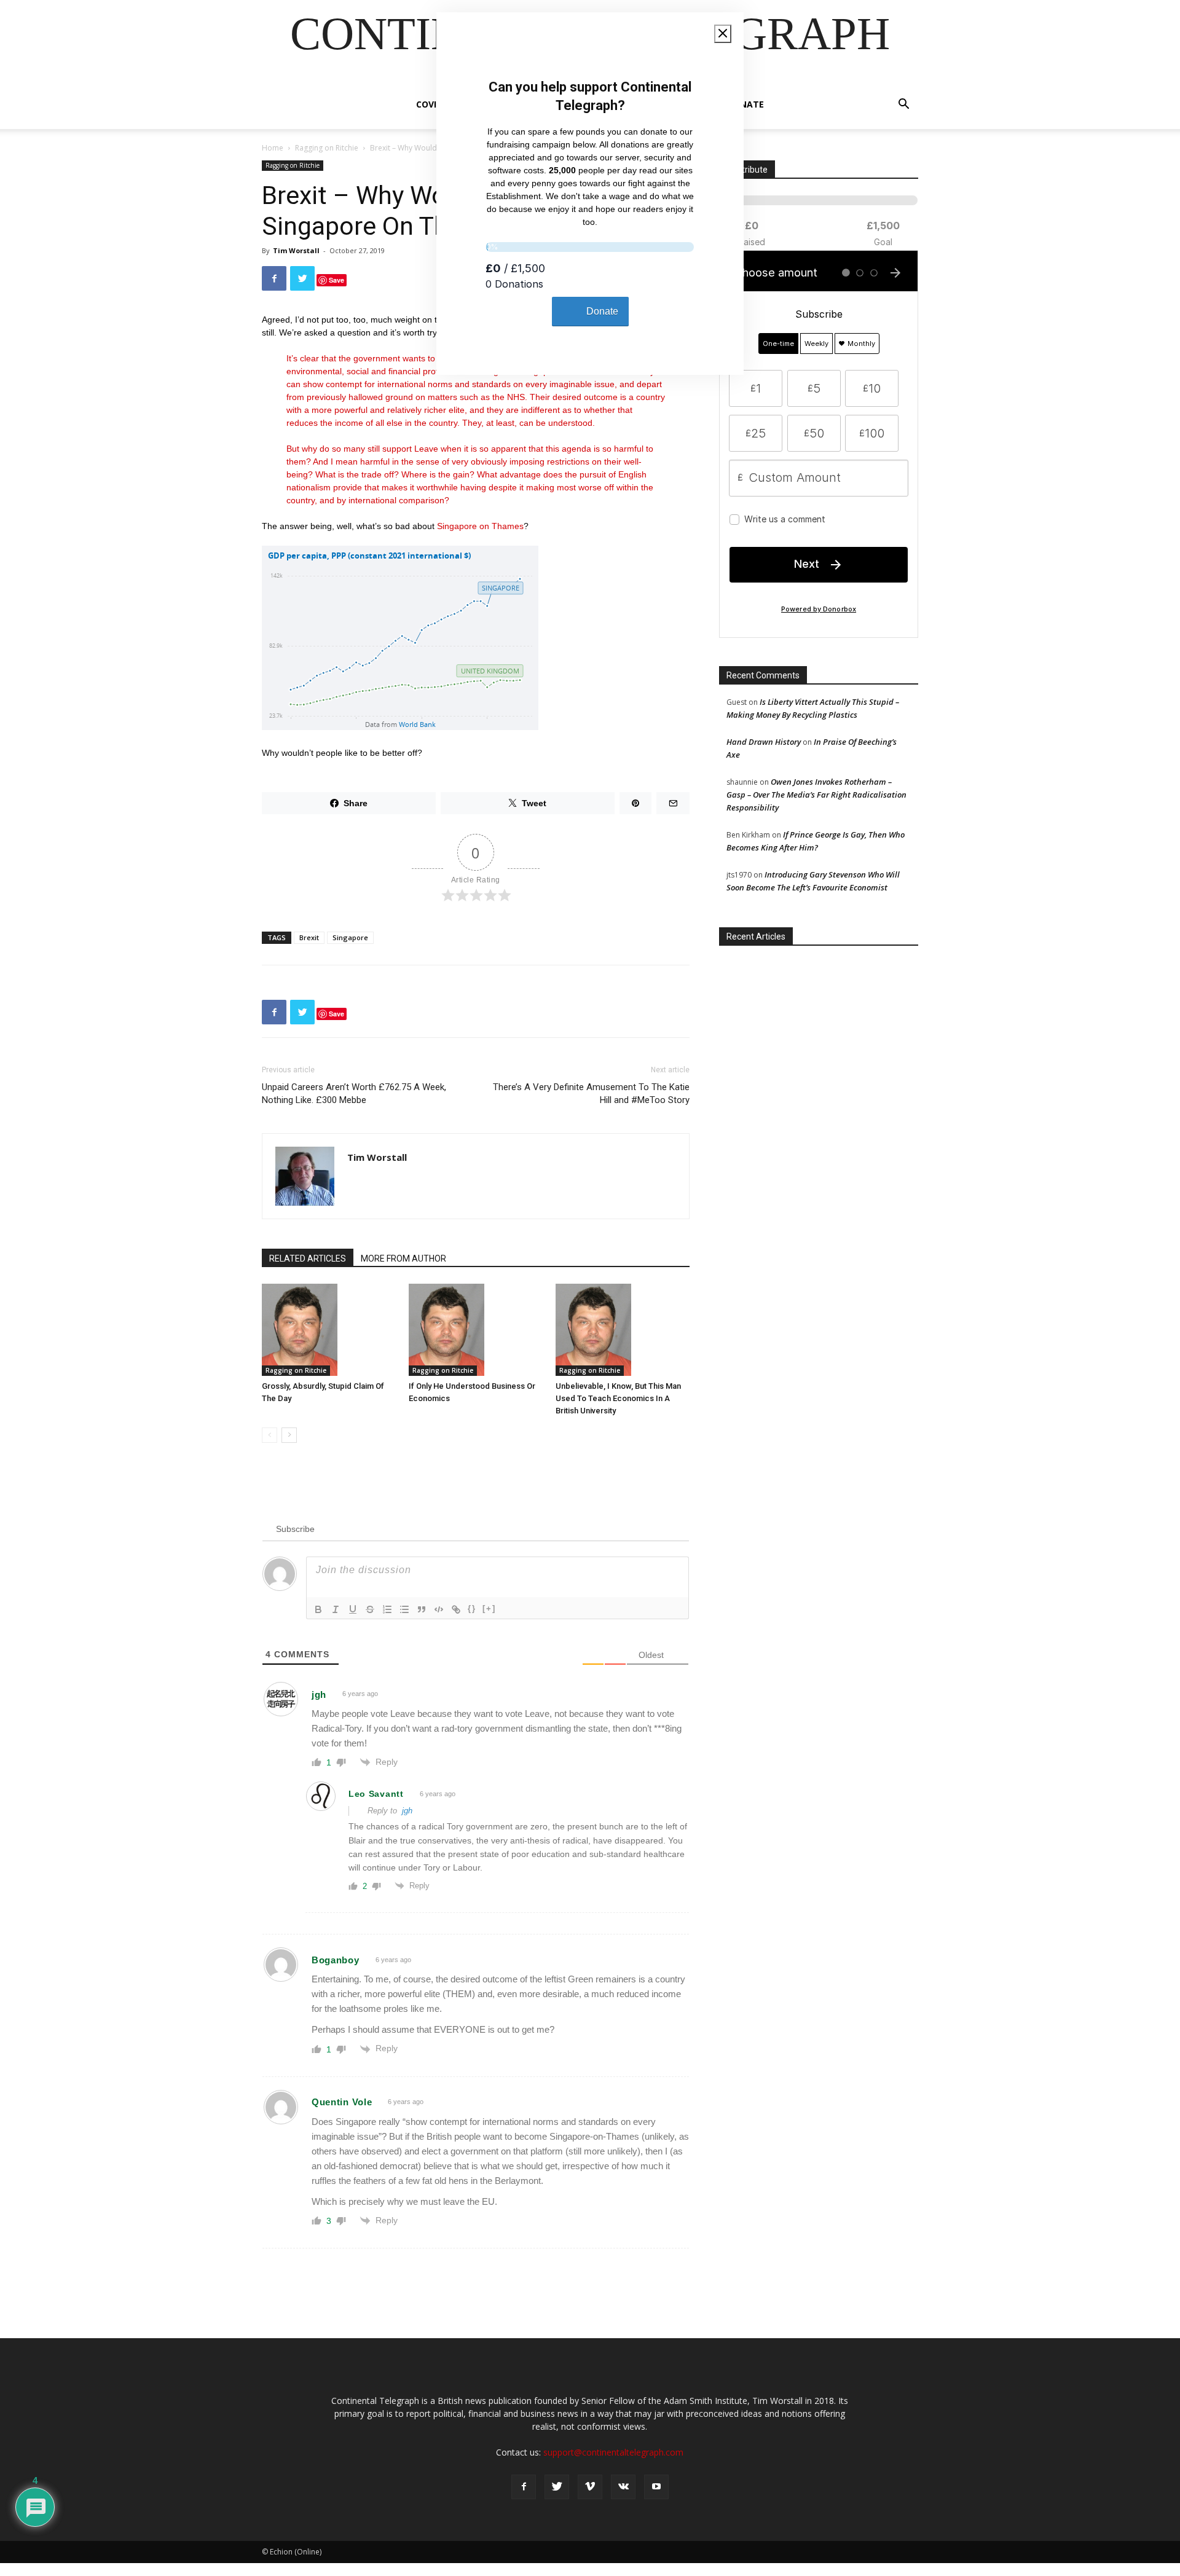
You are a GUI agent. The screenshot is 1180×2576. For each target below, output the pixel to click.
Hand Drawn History (764, 742)
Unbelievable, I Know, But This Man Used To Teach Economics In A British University (618, 1398)
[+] (489, 1608)
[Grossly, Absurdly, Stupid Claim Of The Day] (329, 1330)
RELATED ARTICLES (308, 1259)
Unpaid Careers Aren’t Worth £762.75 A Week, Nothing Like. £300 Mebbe (354, 1094)
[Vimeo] (590, 2487)
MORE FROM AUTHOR (403, 1259)
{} (472, 1608)
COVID (429, 104)
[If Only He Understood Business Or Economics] (476, 1330)
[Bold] (318, 1609)
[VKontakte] (623, 2487)
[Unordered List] (404, 1609)
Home (273, 148)
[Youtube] (656, 2487)
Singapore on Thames (480, 526)
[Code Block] (439, 1609)
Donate (745, 104)
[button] (903, 105)
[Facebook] (524, 2487)
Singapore (350, 937)
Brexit (309, 937)
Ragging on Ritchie (327, 148)
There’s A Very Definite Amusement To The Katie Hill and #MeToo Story (591, 1094)
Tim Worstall (296, 250)
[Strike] (370, 1609)
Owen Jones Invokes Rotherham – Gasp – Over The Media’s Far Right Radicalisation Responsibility (816, 795)
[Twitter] (557, 2487)
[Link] (456, 1609)
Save (336, 280)
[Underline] (353, 1609)
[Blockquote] (422, 1609)
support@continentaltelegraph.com (613, 2452)
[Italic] (336, 1609)
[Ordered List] (387, 1609)
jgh (407, 1811)
